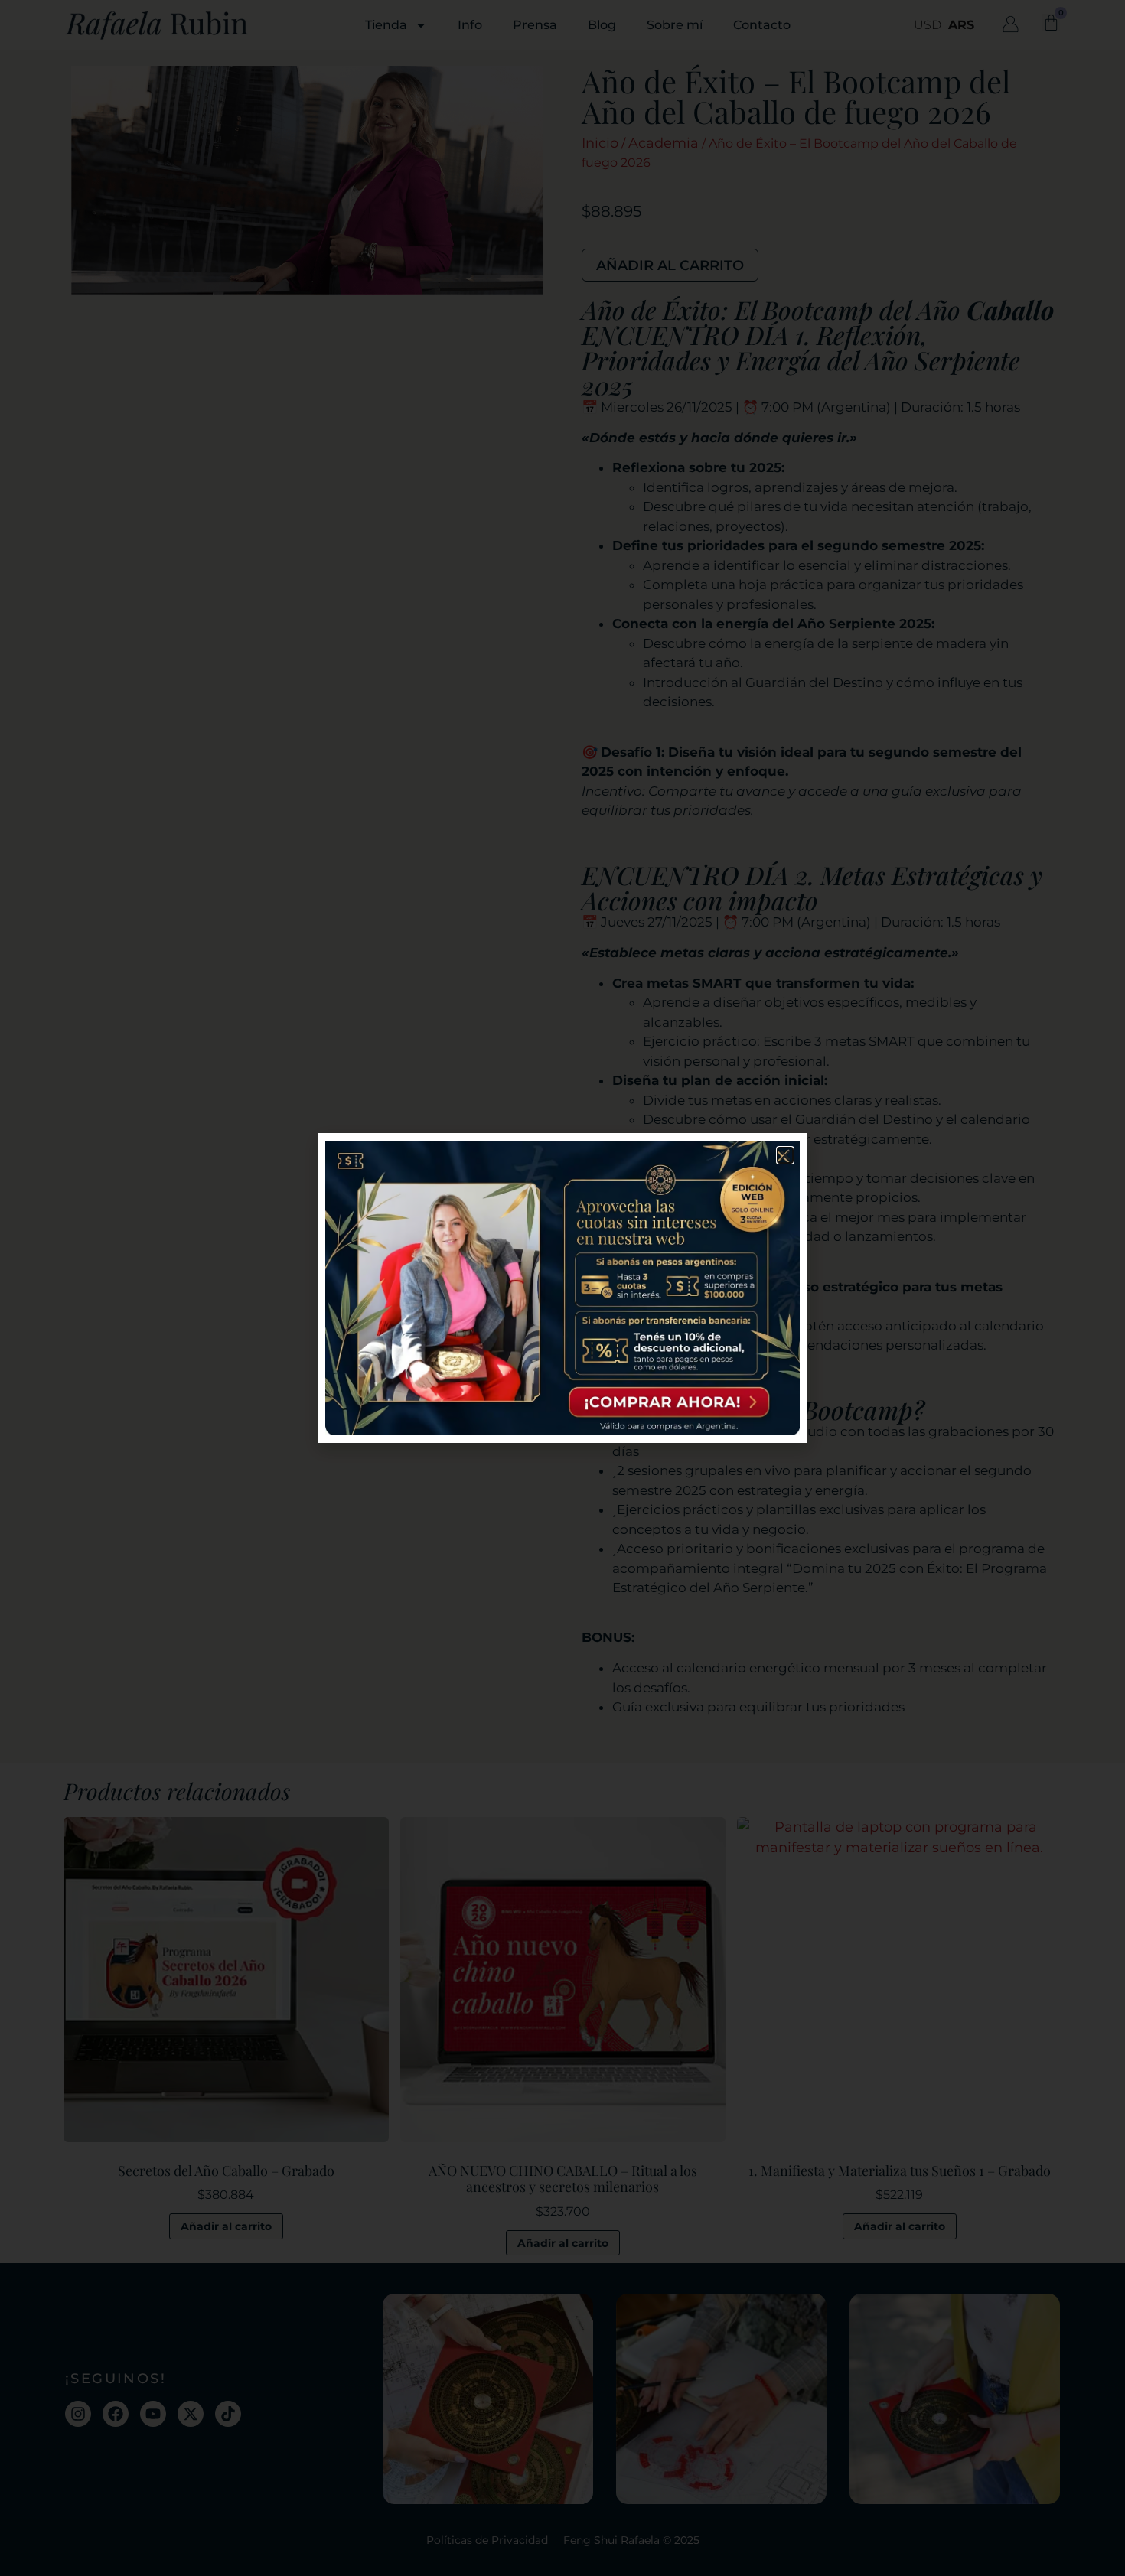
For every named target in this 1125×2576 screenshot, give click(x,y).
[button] (785, 1155)
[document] (562, 1288)
